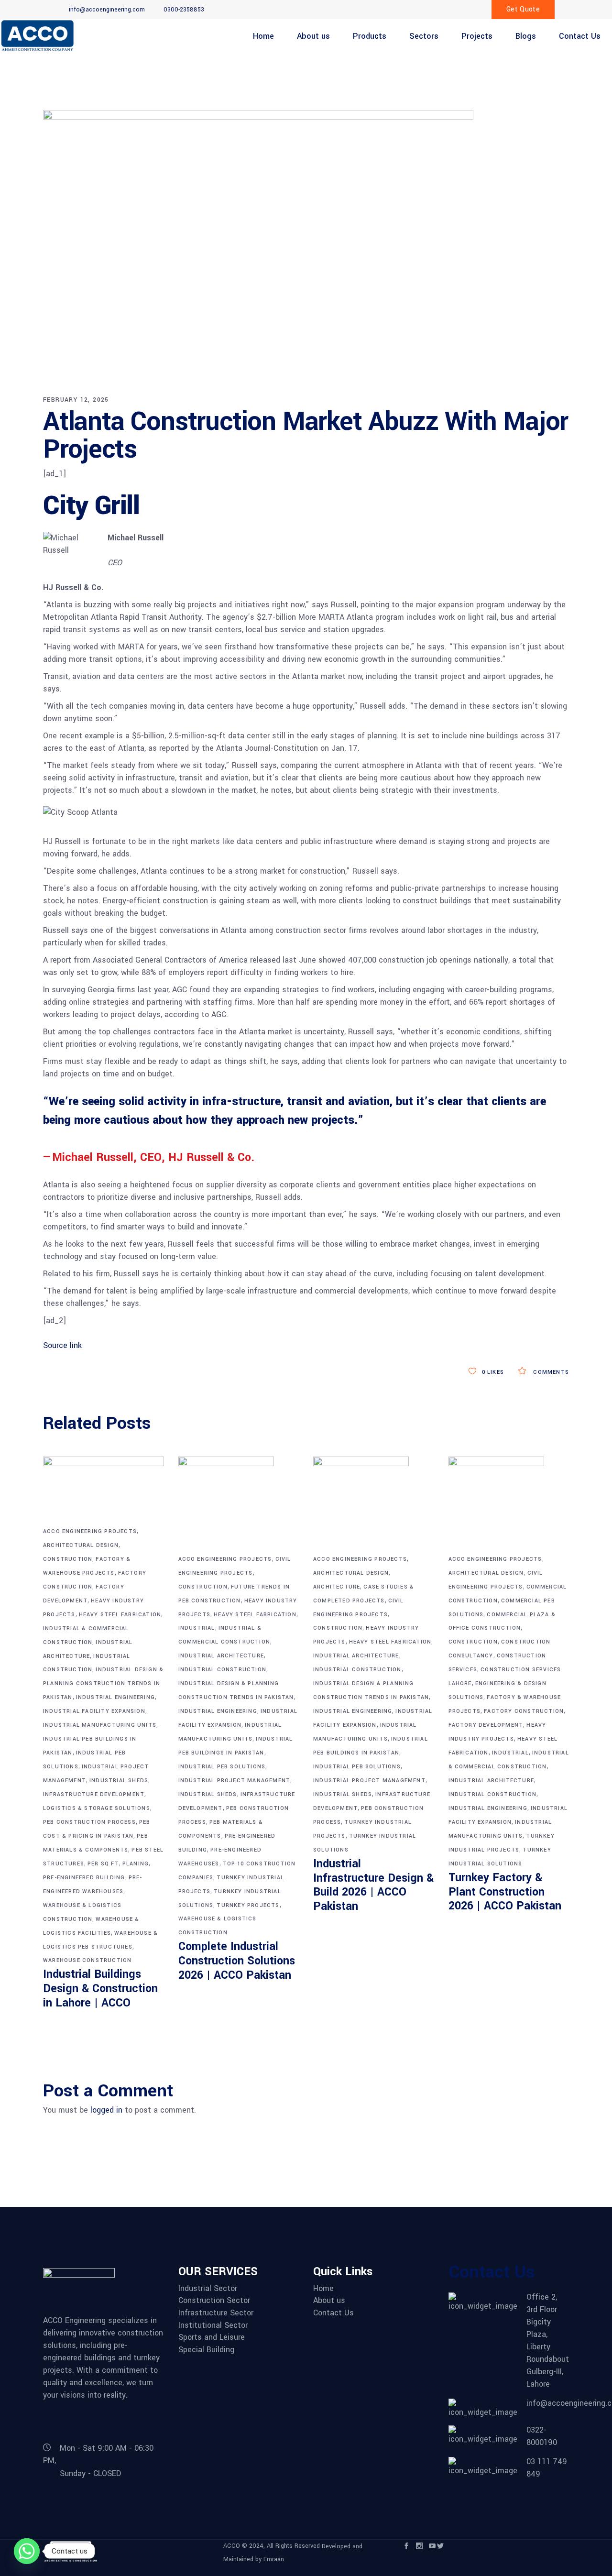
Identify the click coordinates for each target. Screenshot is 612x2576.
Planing (136, 1864)
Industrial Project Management (235, 1781)
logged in (106, 2110)
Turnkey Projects (248, 1905)
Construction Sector (214, 2301)
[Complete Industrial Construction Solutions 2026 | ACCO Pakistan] (239, 1504)
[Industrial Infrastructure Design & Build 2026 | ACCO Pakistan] (374, 1504)
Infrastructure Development (94, 1794)
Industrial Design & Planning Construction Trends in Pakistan (103, 1683)
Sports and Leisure (212, 2337)
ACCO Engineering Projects (90, 1531)
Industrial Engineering (115, 1697)
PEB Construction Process (89, 1822)
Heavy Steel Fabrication (120, 1615)
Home (323, 2289)
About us (329, 2301)
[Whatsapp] (27, 2551)
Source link (62, 1345)
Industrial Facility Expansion (94, 1711)
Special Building (206, 2350)
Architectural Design (81, 1545)
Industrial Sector (208, 2289)
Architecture (337, 1587)
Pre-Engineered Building (84, 1878)
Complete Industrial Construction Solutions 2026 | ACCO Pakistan (237, 1961)
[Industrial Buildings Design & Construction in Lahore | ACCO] (104, 1491)
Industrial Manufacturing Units (100, 1725)
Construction (68, 1559)
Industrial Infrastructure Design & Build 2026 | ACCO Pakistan (373, 1885)
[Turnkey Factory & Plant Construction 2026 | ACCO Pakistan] (509, 1504)
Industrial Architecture (221, 1656)
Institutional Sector (213, 2325)
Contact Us (333, 2313)
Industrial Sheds (119, 1781)
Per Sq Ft (103, 1864)
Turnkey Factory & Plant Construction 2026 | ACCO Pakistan (505, 1892)
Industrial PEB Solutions (222, 1767)
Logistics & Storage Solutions (97, 1808)
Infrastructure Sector (216, 2313)
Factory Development (486, 1725)
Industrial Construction (223, 1670)
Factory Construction (524, 1711)
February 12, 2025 (76, 400)
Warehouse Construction (87, 1960)
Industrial (197, 1628)
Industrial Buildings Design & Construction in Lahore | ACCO (100, 1989)
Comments (550, 1372)
